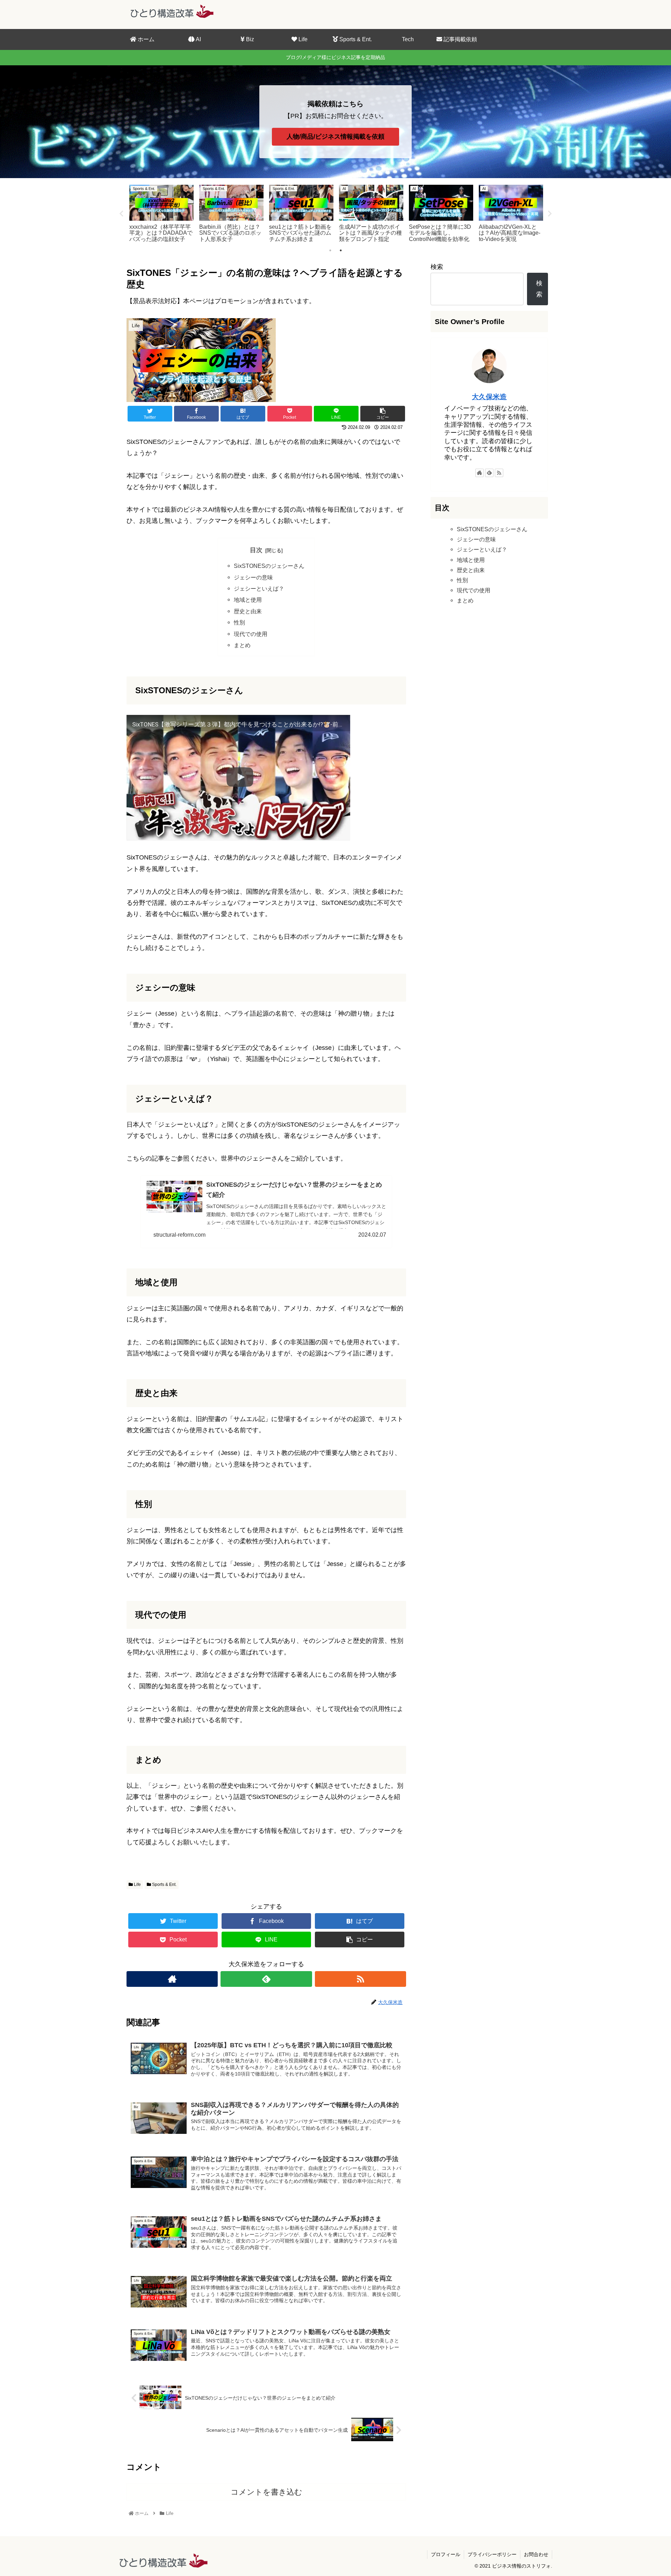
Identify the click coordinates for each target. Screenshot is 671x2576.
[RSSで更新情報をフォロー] (360, 1979)
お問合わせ (536, 2554)
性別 (239, 622)
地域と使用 (248, 600)
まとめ (242, 645)
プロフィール (446, 2554)
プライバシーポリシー (492, 2554)
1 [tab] (330, 250)
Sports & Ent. (164, 1885)
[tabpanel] (161, 213)
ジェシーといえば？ (259, 588)
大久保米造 (489, 397)
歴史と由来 (248, 611)
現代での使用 (251, 634)
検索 (437, 267)
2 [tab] (341, 250)
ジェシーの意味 (253, 577)
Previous (121, 214)
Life (137, 1885)
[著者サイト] (172, 1979)
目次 (256, 550)
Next (550, 214)
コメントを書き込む (266, 2492)
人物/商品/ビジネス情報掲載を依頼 (335, 137)
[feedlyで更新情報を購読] (266, 1979)
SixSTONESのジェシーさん (269, 566)
